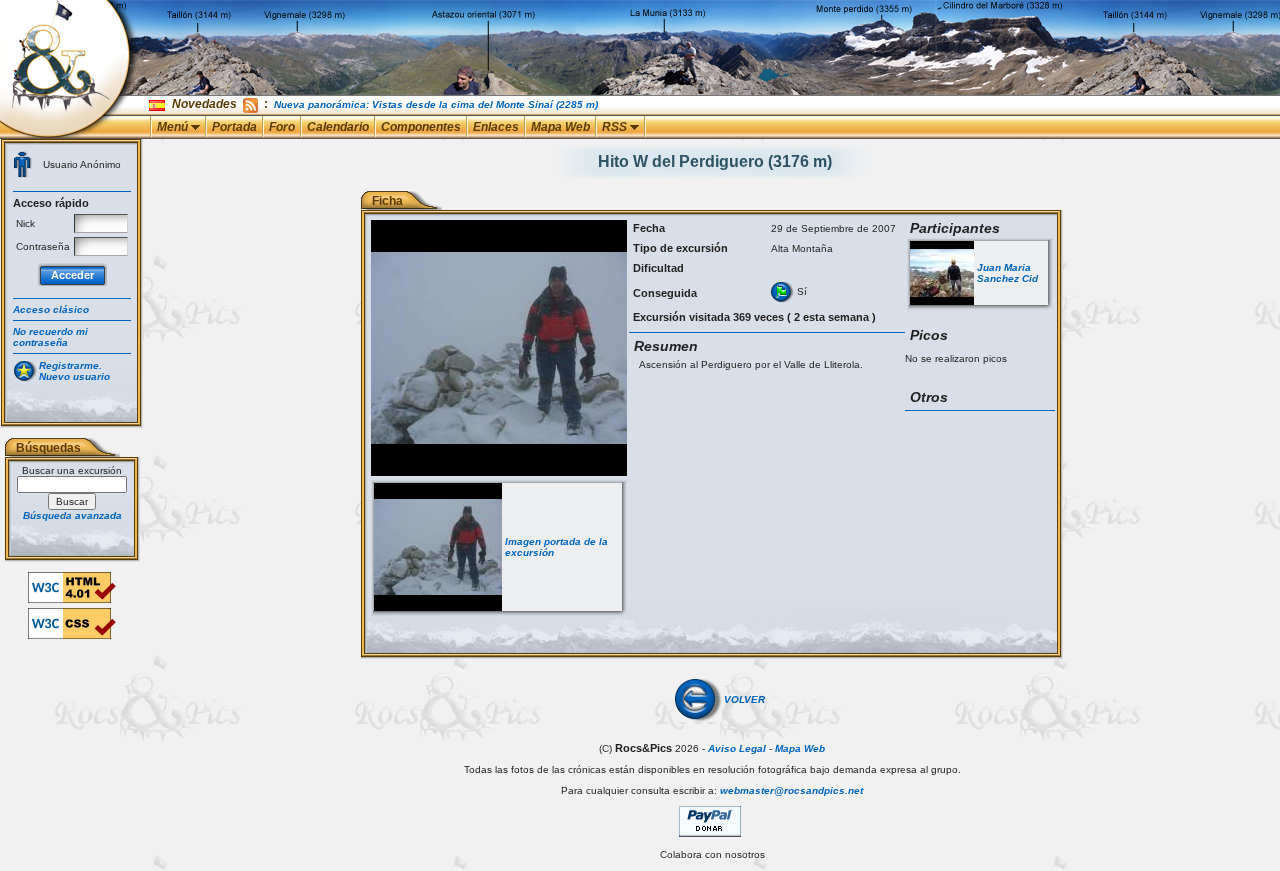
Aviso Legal (737, 748)
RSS (616, 127)
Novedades (204, 104)
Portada (234, 127)
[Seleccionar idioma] (158, 104)
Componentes (421, 127)
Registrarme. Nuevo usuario (74, 371)
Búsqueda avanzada (72, 515)
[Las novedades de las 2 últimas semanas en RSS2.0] (250, 104)
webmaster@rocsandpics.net (791, 790)
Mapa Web (560, 127)
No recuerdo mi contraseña (50, 337)
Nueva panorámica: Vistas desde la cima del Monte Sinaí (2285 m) (436, 104)
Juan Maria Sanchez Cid (1007, 273)
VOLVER (744, 699)
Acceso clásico (51, 309)
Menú (174, 127)
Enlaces (496, 127)
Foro (282, 127)
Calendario (338, 127)
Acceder (72, 275)
